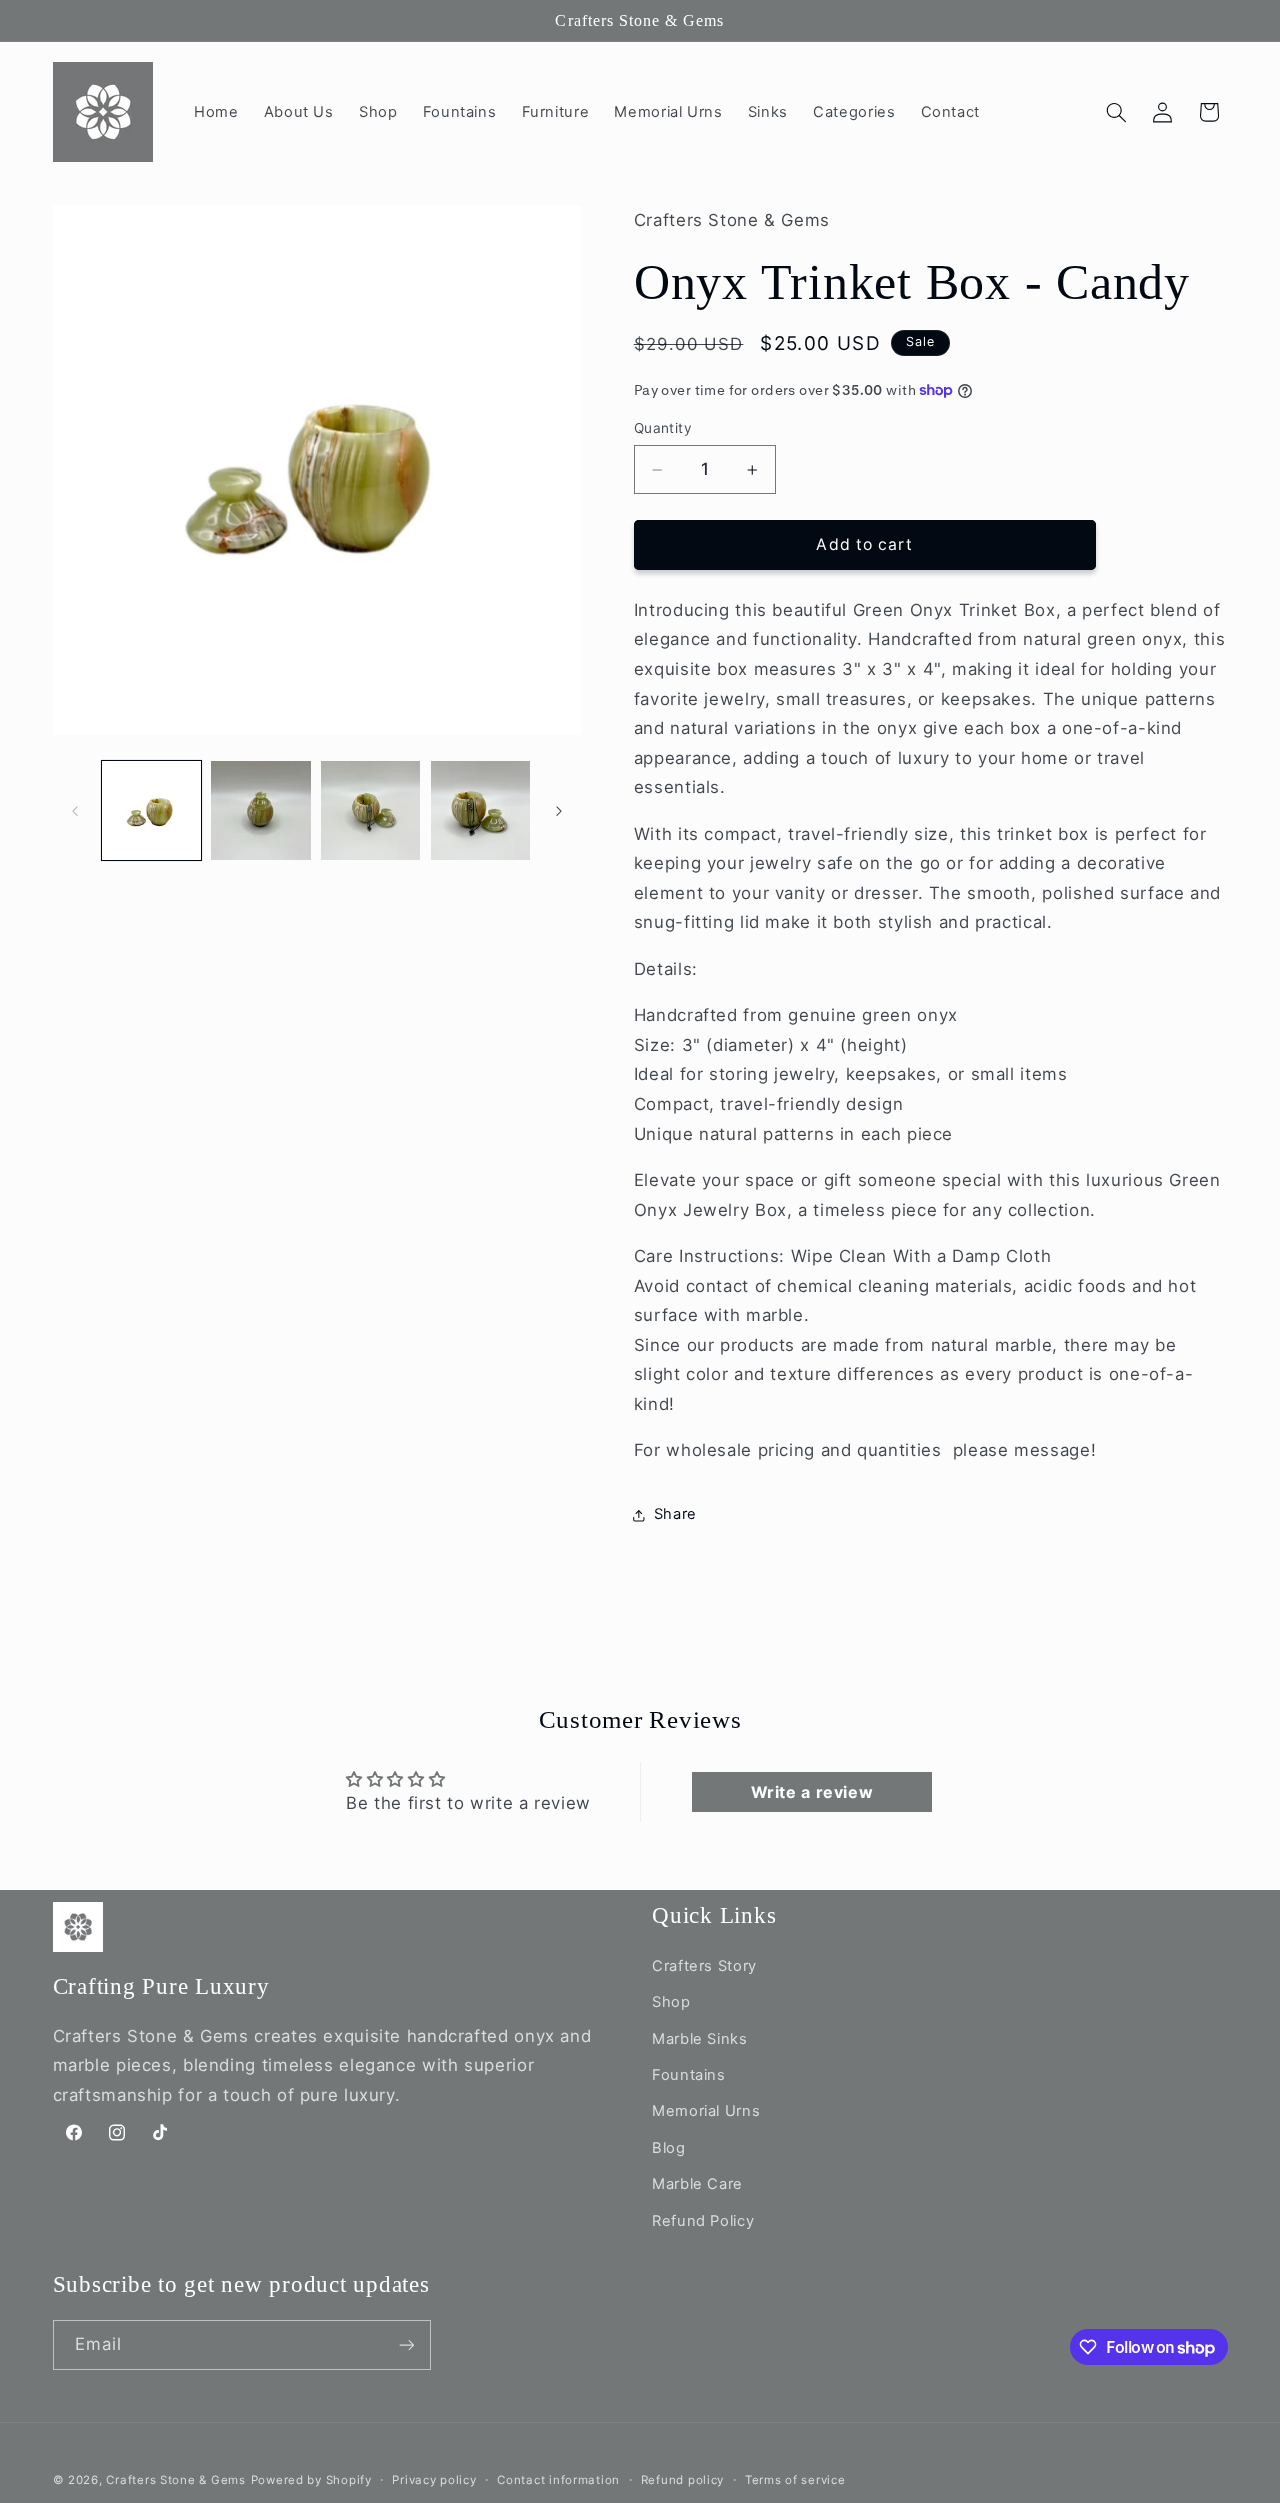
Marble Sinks (700, 2039)
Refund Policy (703, 2221)
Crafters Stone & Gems (175, 2480)
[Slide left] (75, 811)
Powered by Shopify (311, 2480)
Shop (671, 2002)
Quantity (663, 429)
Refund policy (683, 2480)
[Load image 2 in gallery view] (260, 810)
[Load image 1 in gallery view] (151, 810)
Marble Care (697, 2184)
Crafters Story (704, 1966)
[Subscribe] (406, 2344)
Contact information (558, 2480)
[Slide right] (559, 811)
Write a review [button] (812, 1792)
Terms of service (795, 2480)
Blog (669, 2148)
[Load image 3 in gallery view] (370, 810)
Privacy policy (434, 2480)
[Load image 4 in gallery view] (480, 810)
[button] (1116, 112)
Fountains (689, 2075)
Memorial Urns (706, 2111)
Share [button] (675, 1515)
